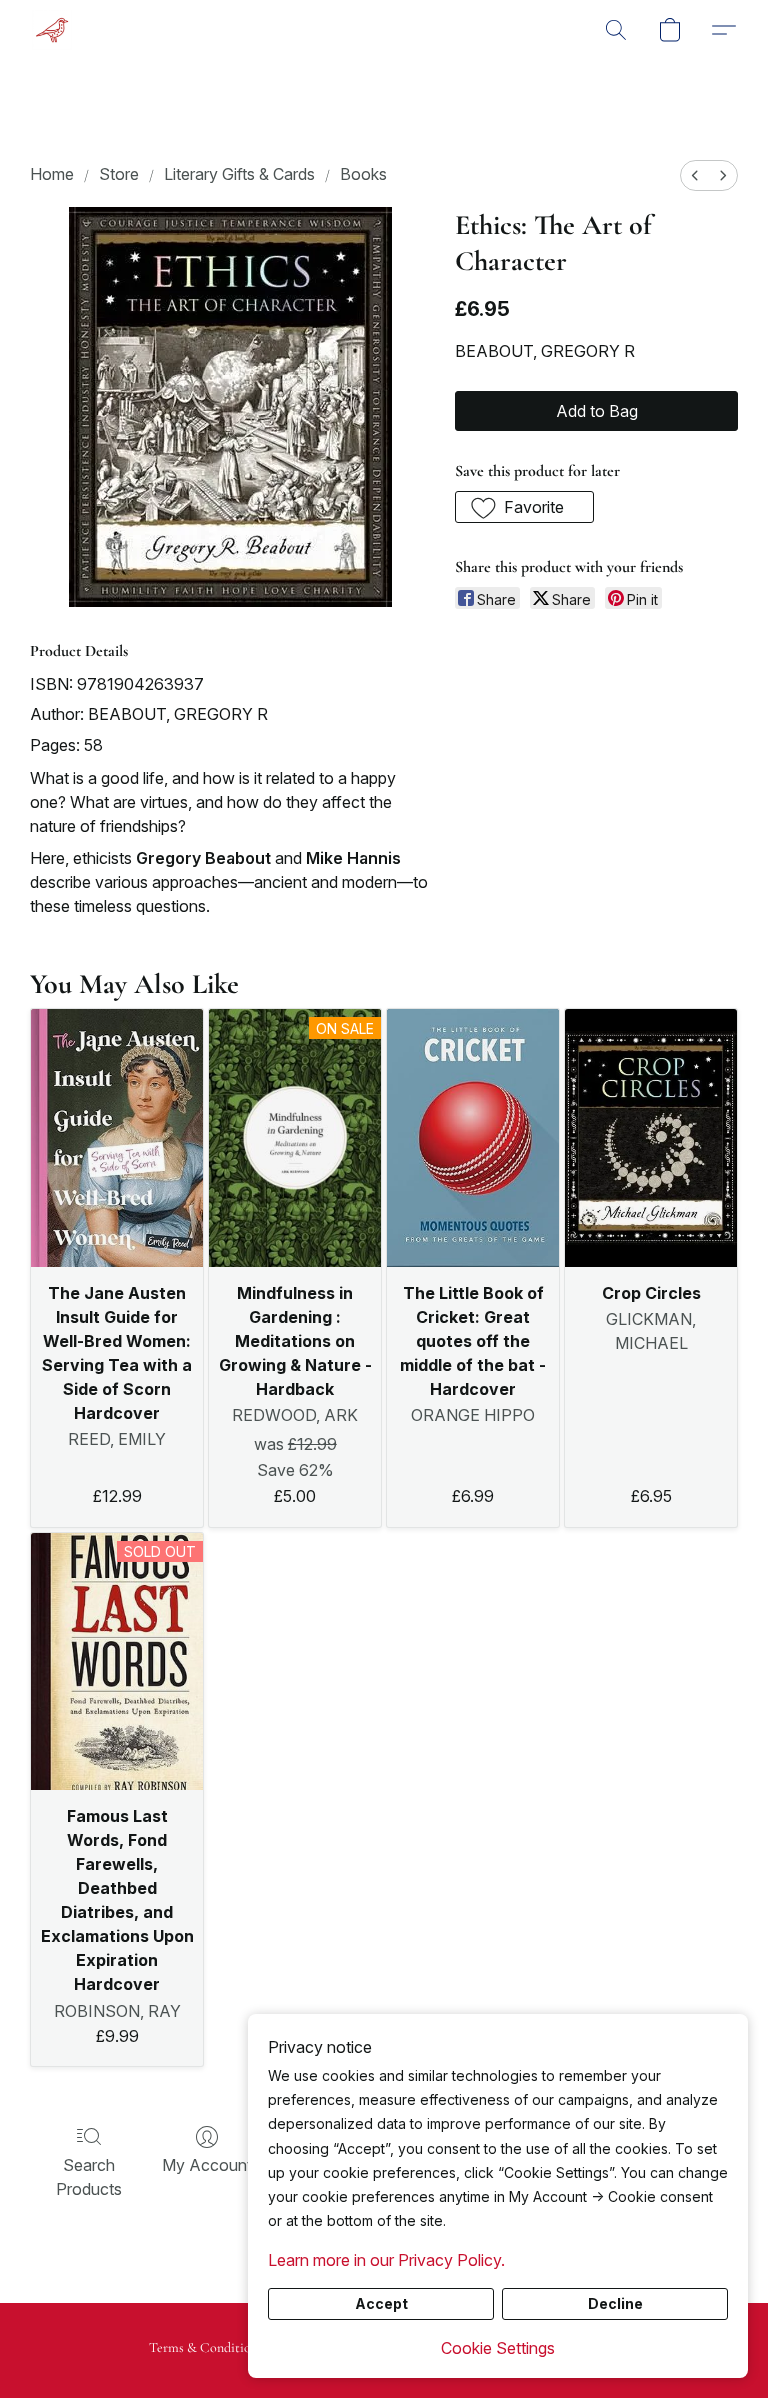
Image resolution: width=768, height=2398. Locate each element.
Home (52, 174)
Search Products (89, 2177)
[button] (52, 30)
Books (363, 174)
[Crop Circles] (651, 1138)
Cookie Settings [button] (498, 2348)
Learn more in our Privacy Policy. (386, 2260)
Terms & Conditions (206, 2347)
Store (119, 174)
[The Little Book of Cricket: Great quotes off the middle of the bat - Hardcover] (473, 1138)
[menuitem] (695, 175)
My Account (207, 2165)
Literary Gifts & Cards (239, 174)
